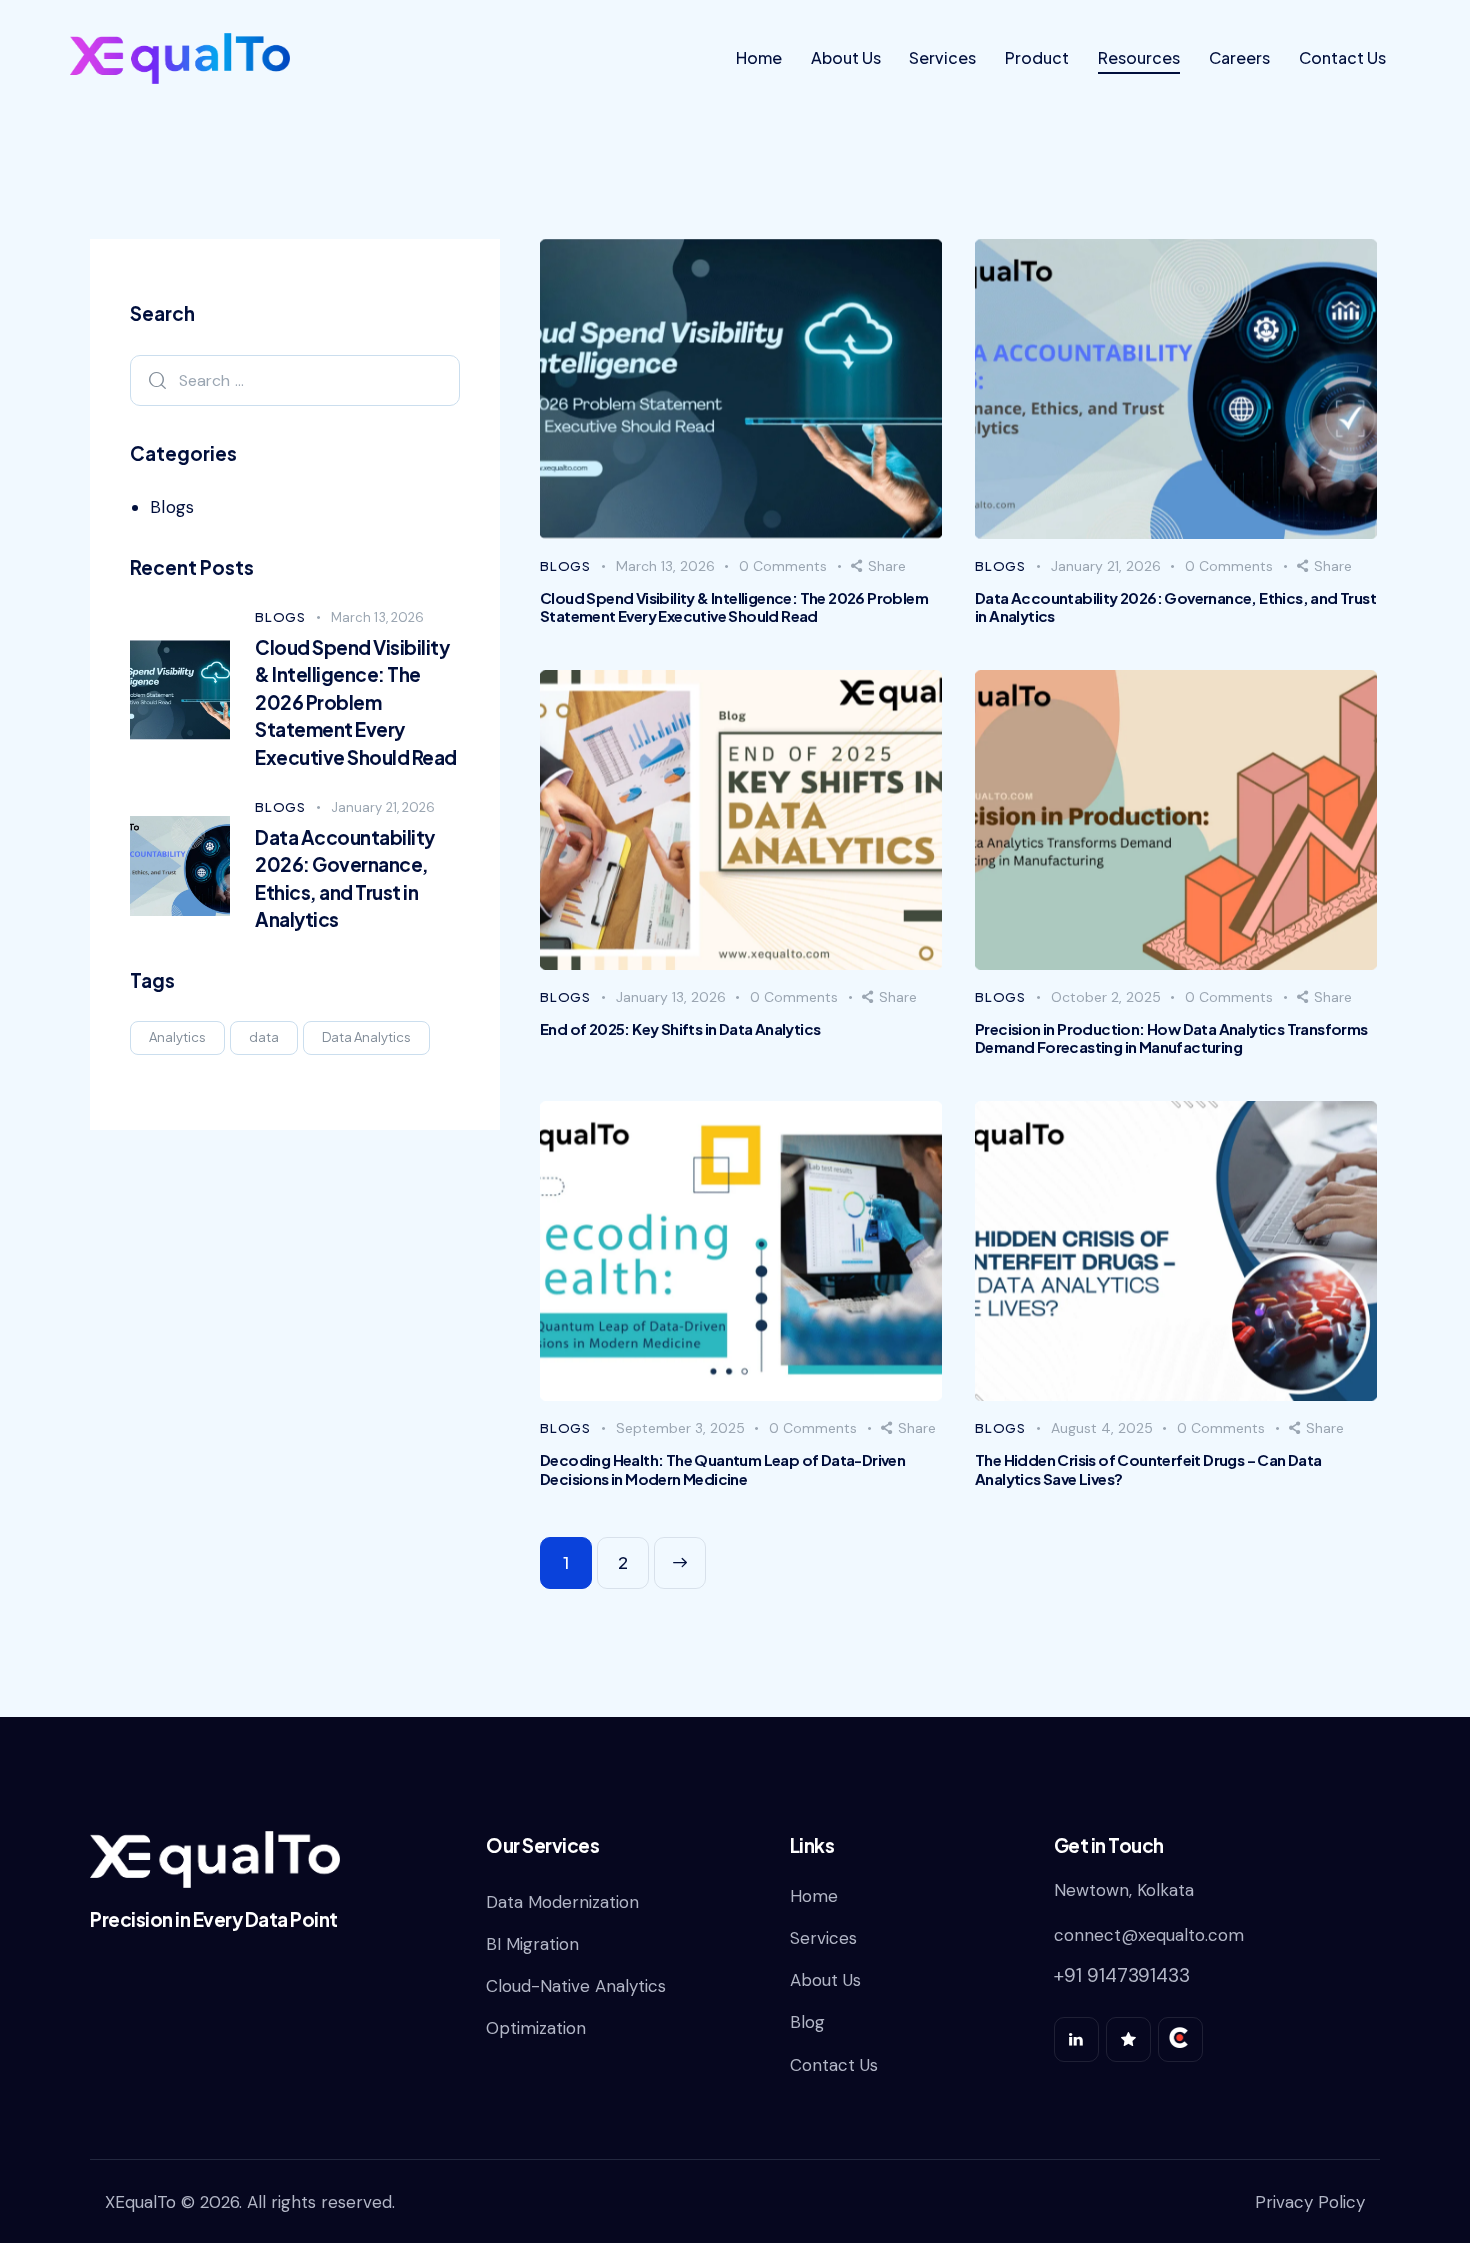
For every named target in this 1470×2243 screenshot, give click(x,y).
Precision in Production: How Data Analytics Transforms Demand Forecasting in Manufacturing (1171, 1038)
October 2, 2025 (1106, 997)
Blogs (565, 566)
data (264, 1037)
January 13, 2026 (671, 997)
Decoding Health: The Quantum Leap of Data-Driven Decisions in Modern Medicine (722, 1469)
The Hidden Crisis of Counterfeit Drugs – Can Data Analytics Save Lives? (1148, 1469)
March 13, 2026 (665, 566)
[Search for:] (295, 380)
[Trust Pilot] (1128, 2039)
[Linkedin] (1076, 2039)
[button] (878, 566)
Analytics (177, 1037)
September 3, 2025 (680, 1428)
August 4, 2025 (1102, 1428)
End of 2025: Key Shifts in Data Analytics (680, 1029)
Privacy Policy (1310, 2202)
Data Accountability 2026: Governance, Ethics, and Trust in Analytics (1175, 607)
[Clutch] (1180, 2039)
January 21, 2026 (1106, 566)
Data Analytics (366, 1037)
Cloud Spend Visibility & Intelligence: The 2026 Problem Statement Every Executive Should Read (734, 607)
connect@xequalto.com (1149, 1935)
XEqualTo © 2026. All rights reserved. (250, 2202)
